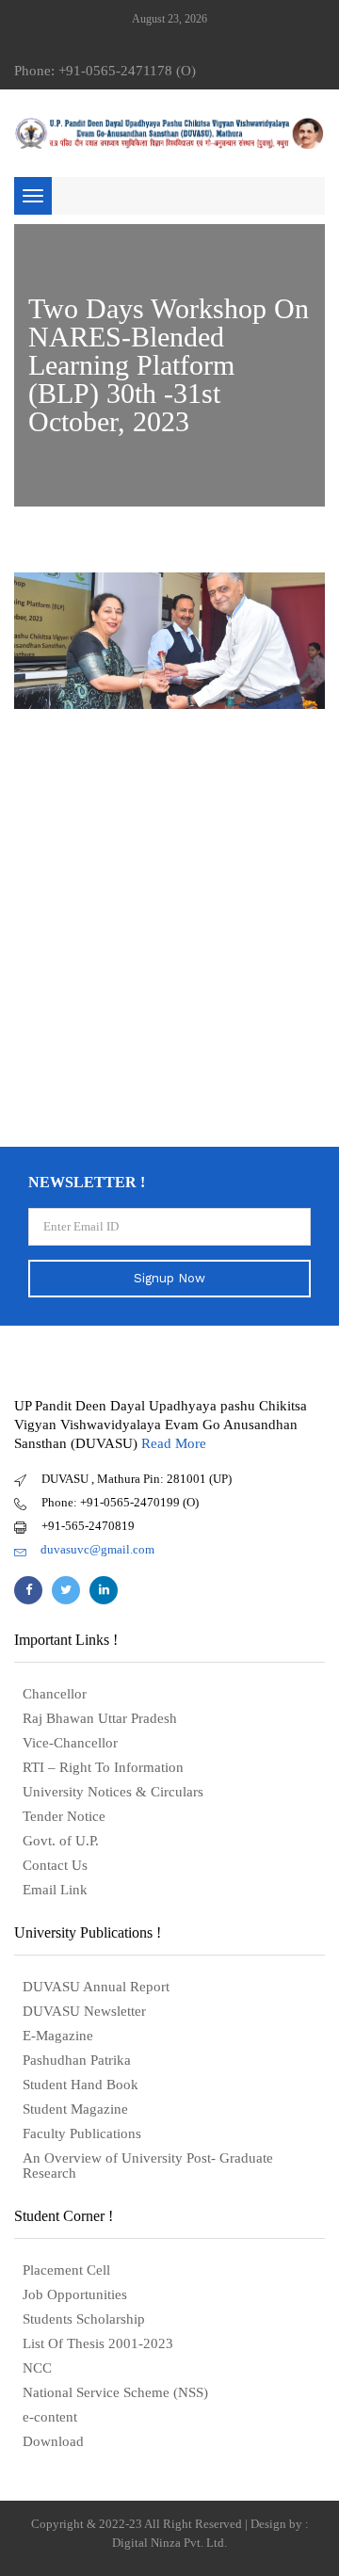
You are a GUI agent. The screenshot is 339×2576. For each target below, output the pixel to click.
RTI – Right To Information (103, 1767)
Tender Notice (64, 1816)
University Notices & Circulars (113, 1792)
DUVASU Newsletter (84, 2011)
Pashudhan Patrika (77, 2060)
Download (53, 2441)
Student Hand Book (81, 2085)
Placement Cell (66, 2270)
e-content (50, 2417)
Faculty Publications (82, 2133)
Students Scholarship (84, 2319)
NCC (37, 2368)
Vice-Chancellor (70, 1743)
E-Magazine (58, 2036)
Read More (174, 1443)
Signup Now (169, 1278)
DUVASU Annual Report (96, 1987)
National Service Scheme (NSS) (115, 2392)
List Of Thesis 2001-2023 (98, 2343)
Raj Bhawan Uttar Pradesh (100, 1718)
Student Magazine (75, 2109)
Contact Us (55, 1865)
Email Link (55, 1890)
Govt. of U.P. (61, 1841)
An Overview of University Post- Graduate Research (148, 2165)
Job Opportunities (75, 2294)
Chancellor (55, 1694)
